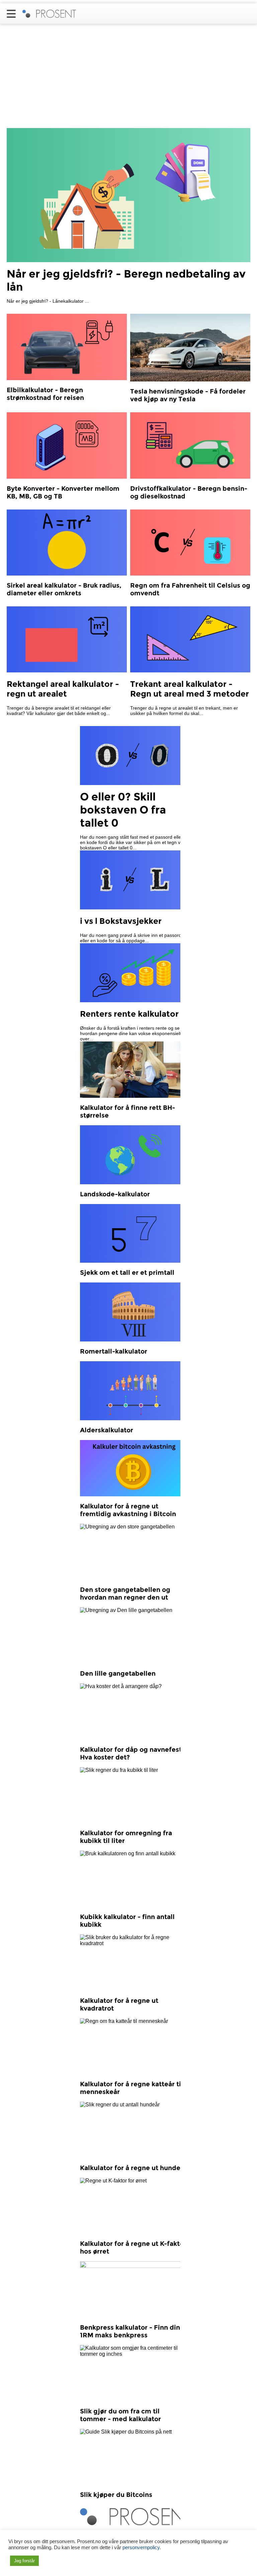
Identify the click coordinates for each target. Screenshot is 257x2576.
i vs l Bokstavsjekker (121, 921)
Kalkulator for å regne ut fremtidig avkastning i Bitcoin (128, 1510)
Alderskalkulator (107, 1430)
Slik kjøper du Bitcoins (116, 2495)
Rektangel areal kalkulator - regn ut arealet (63, 689)
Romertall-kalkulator (114, 1351)
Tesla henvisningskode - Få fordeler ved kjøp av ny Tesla (188, 395)
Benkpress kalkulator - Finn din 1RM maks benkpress (130, 2331)
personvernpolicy (141, 2548)
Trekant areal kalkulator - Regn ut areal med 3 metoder (190, 689)
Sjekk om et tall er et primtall (127, 1273)
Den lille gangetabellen (118, 1673)
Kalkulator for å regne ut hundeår (133, 2168)
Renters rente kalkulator (129, 1014)
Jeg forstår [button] (24, 2561)
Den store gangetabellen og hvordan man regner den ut (125, 1594)
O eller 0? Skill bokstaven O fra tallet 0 (123, 810)
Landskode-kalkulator (115, 1194)
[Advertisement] (128, 78)
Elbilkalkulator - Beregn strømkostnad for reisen (45, 394)
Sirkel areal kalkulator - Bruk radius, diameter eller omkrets (64, 589)
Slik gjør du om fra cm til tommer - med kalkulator (120, 2415)
